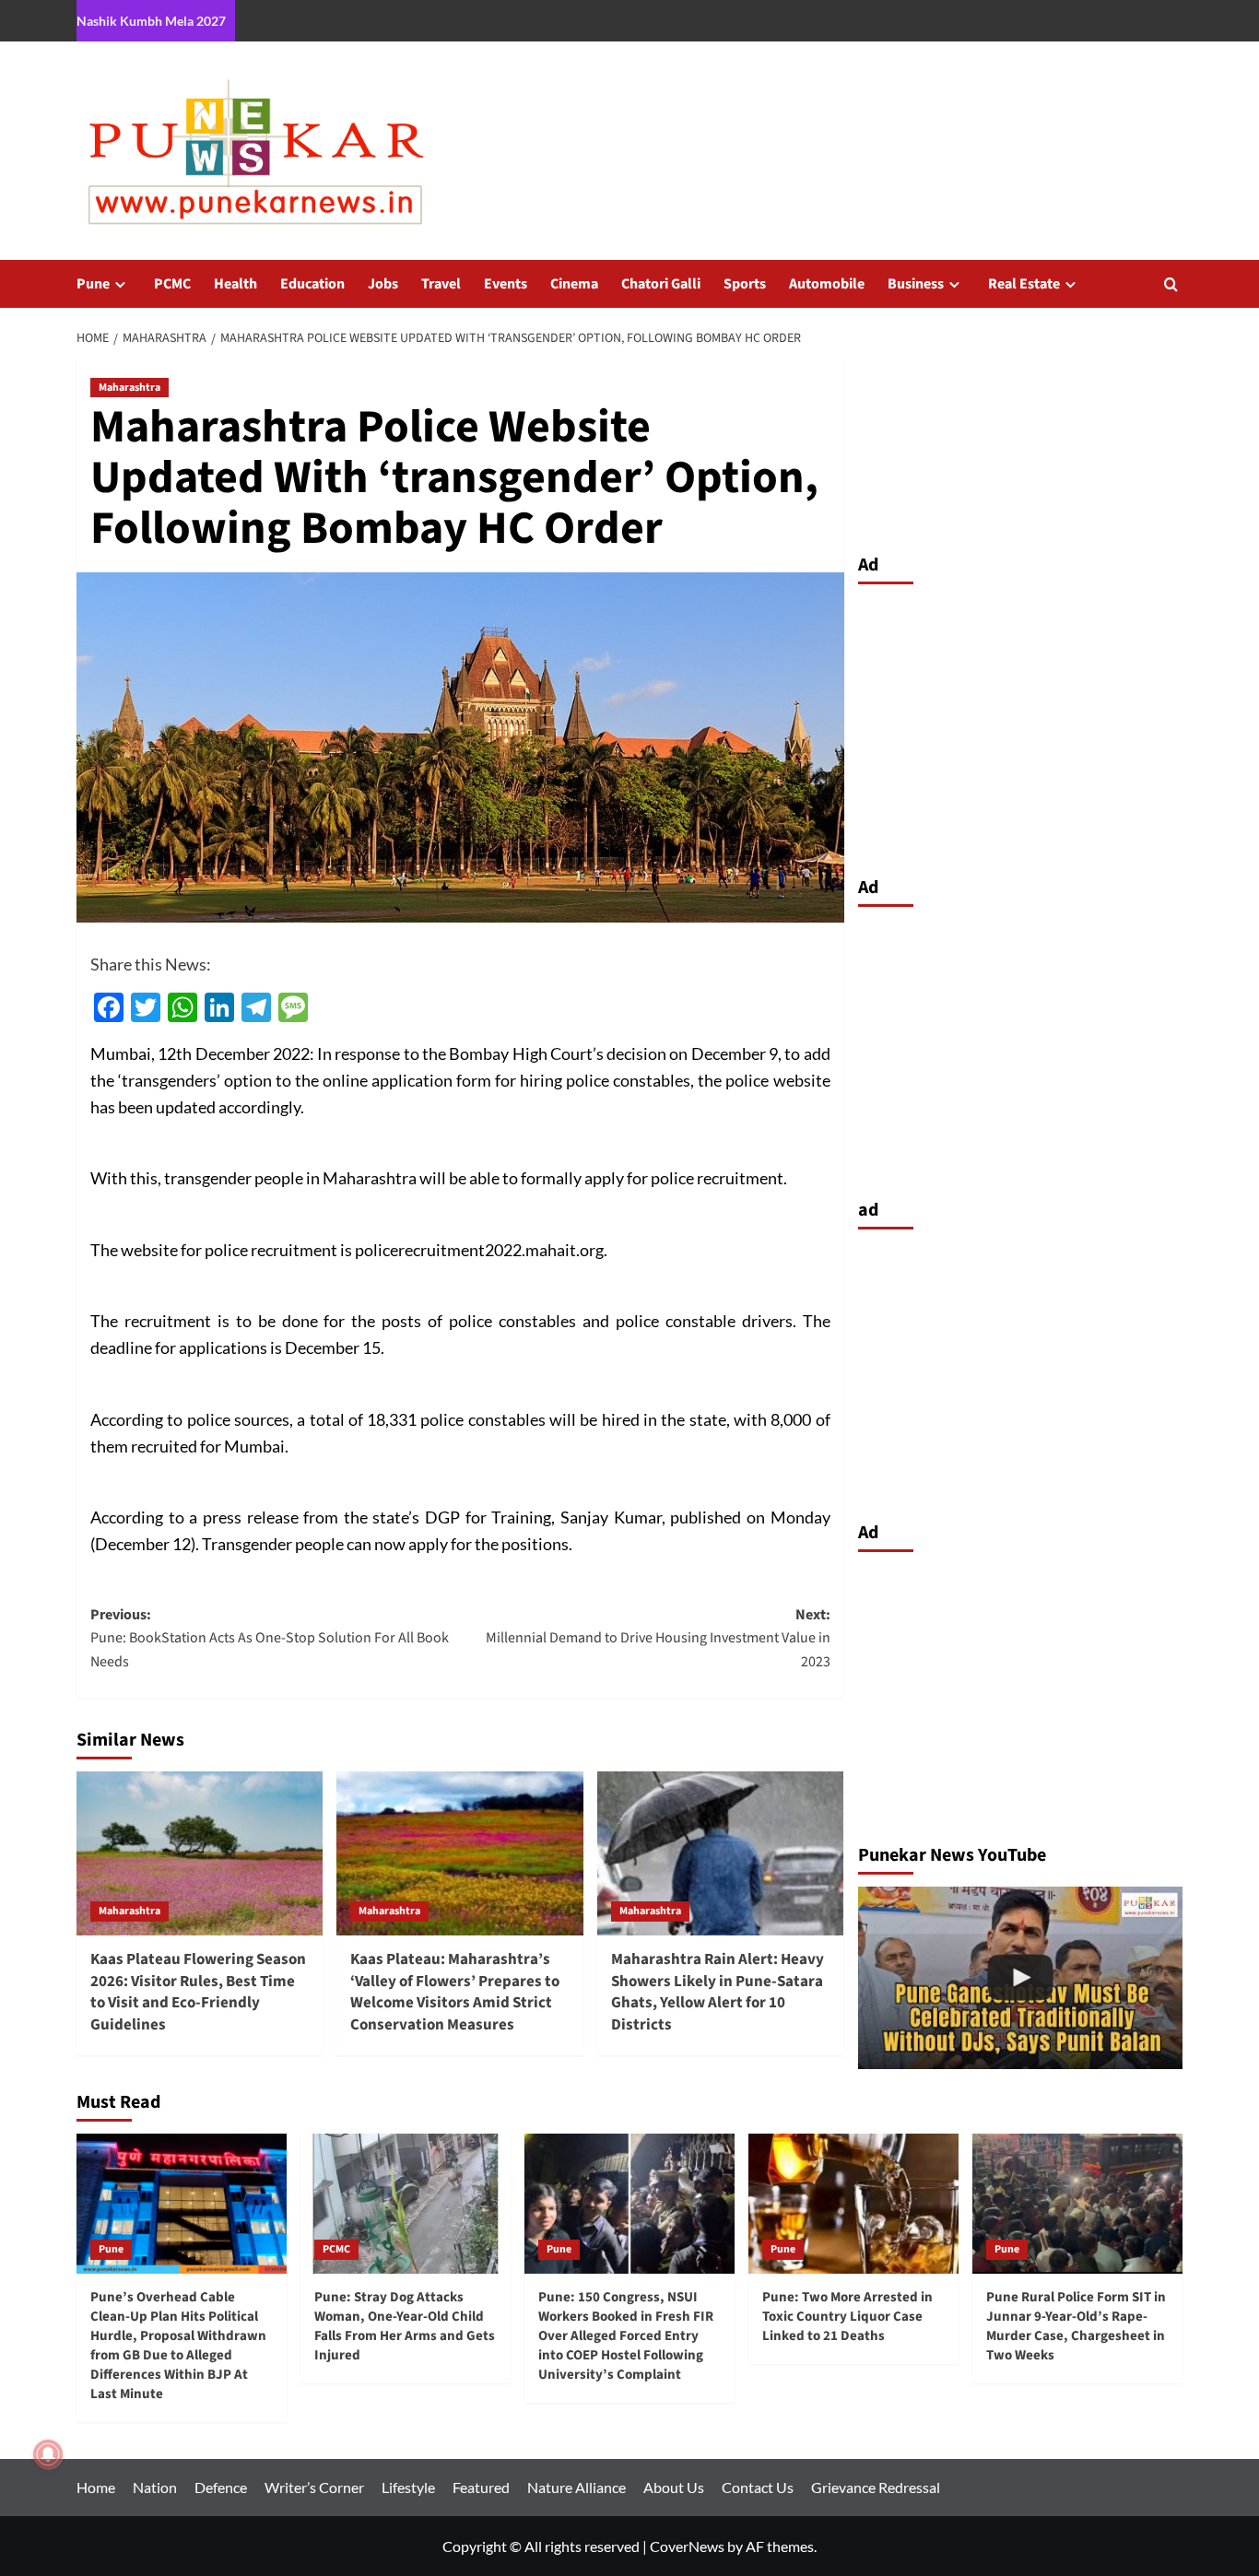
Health (235, 284)
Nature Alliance (577, 2487)
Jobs (383, 284)
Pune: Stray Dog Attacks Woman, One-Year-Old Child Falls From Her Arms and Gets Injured (405, 2326)
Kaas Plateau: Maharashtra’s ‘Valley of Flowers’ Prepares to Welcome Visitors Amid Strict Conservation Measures (455, 1992)
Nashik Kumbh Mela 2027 (151, 21)
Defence (221, 2487)
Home (96, 2487)
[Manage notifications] (48, 2454)
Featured (481, 2487)
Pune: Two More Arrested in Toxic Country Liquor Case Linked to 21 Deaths (847, 2317)
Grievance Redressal (876, 2487)
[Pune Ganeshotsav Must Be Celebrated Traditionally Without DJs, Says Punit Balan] (1021, 1978)
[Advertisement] (1021, 725)
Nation (155, 2487)
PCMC (172, 284)
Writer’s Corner (314, 2487)
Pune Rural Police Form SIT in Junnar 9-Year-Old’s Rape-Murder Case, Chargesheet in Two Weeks (1076, 2326)
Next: (658, 1638)
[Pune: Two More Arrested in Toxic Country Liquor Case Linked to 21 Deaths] (853, 2204)
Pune (93, 284)
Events (506, 284)
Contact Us (758, 2487)
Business (916, 284)
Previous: (270, 1638)
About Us (674, 2487)
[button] (1171, 284)
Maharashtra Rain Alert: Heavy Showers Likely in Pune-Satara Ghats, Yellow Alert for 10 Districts (718, 1992)
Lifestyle (408, 2487)
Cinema (574, 284)
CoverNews (687, 2546)
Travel (441, 284)
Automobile (827, 284)
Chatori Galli (661, 284)
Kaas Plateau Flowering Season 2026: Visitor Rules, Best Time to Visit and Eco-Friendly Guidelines (198, 1992)
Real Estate (1024, 284)
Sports (745, 284)
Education (312, 284)
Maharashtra (129, 388)
